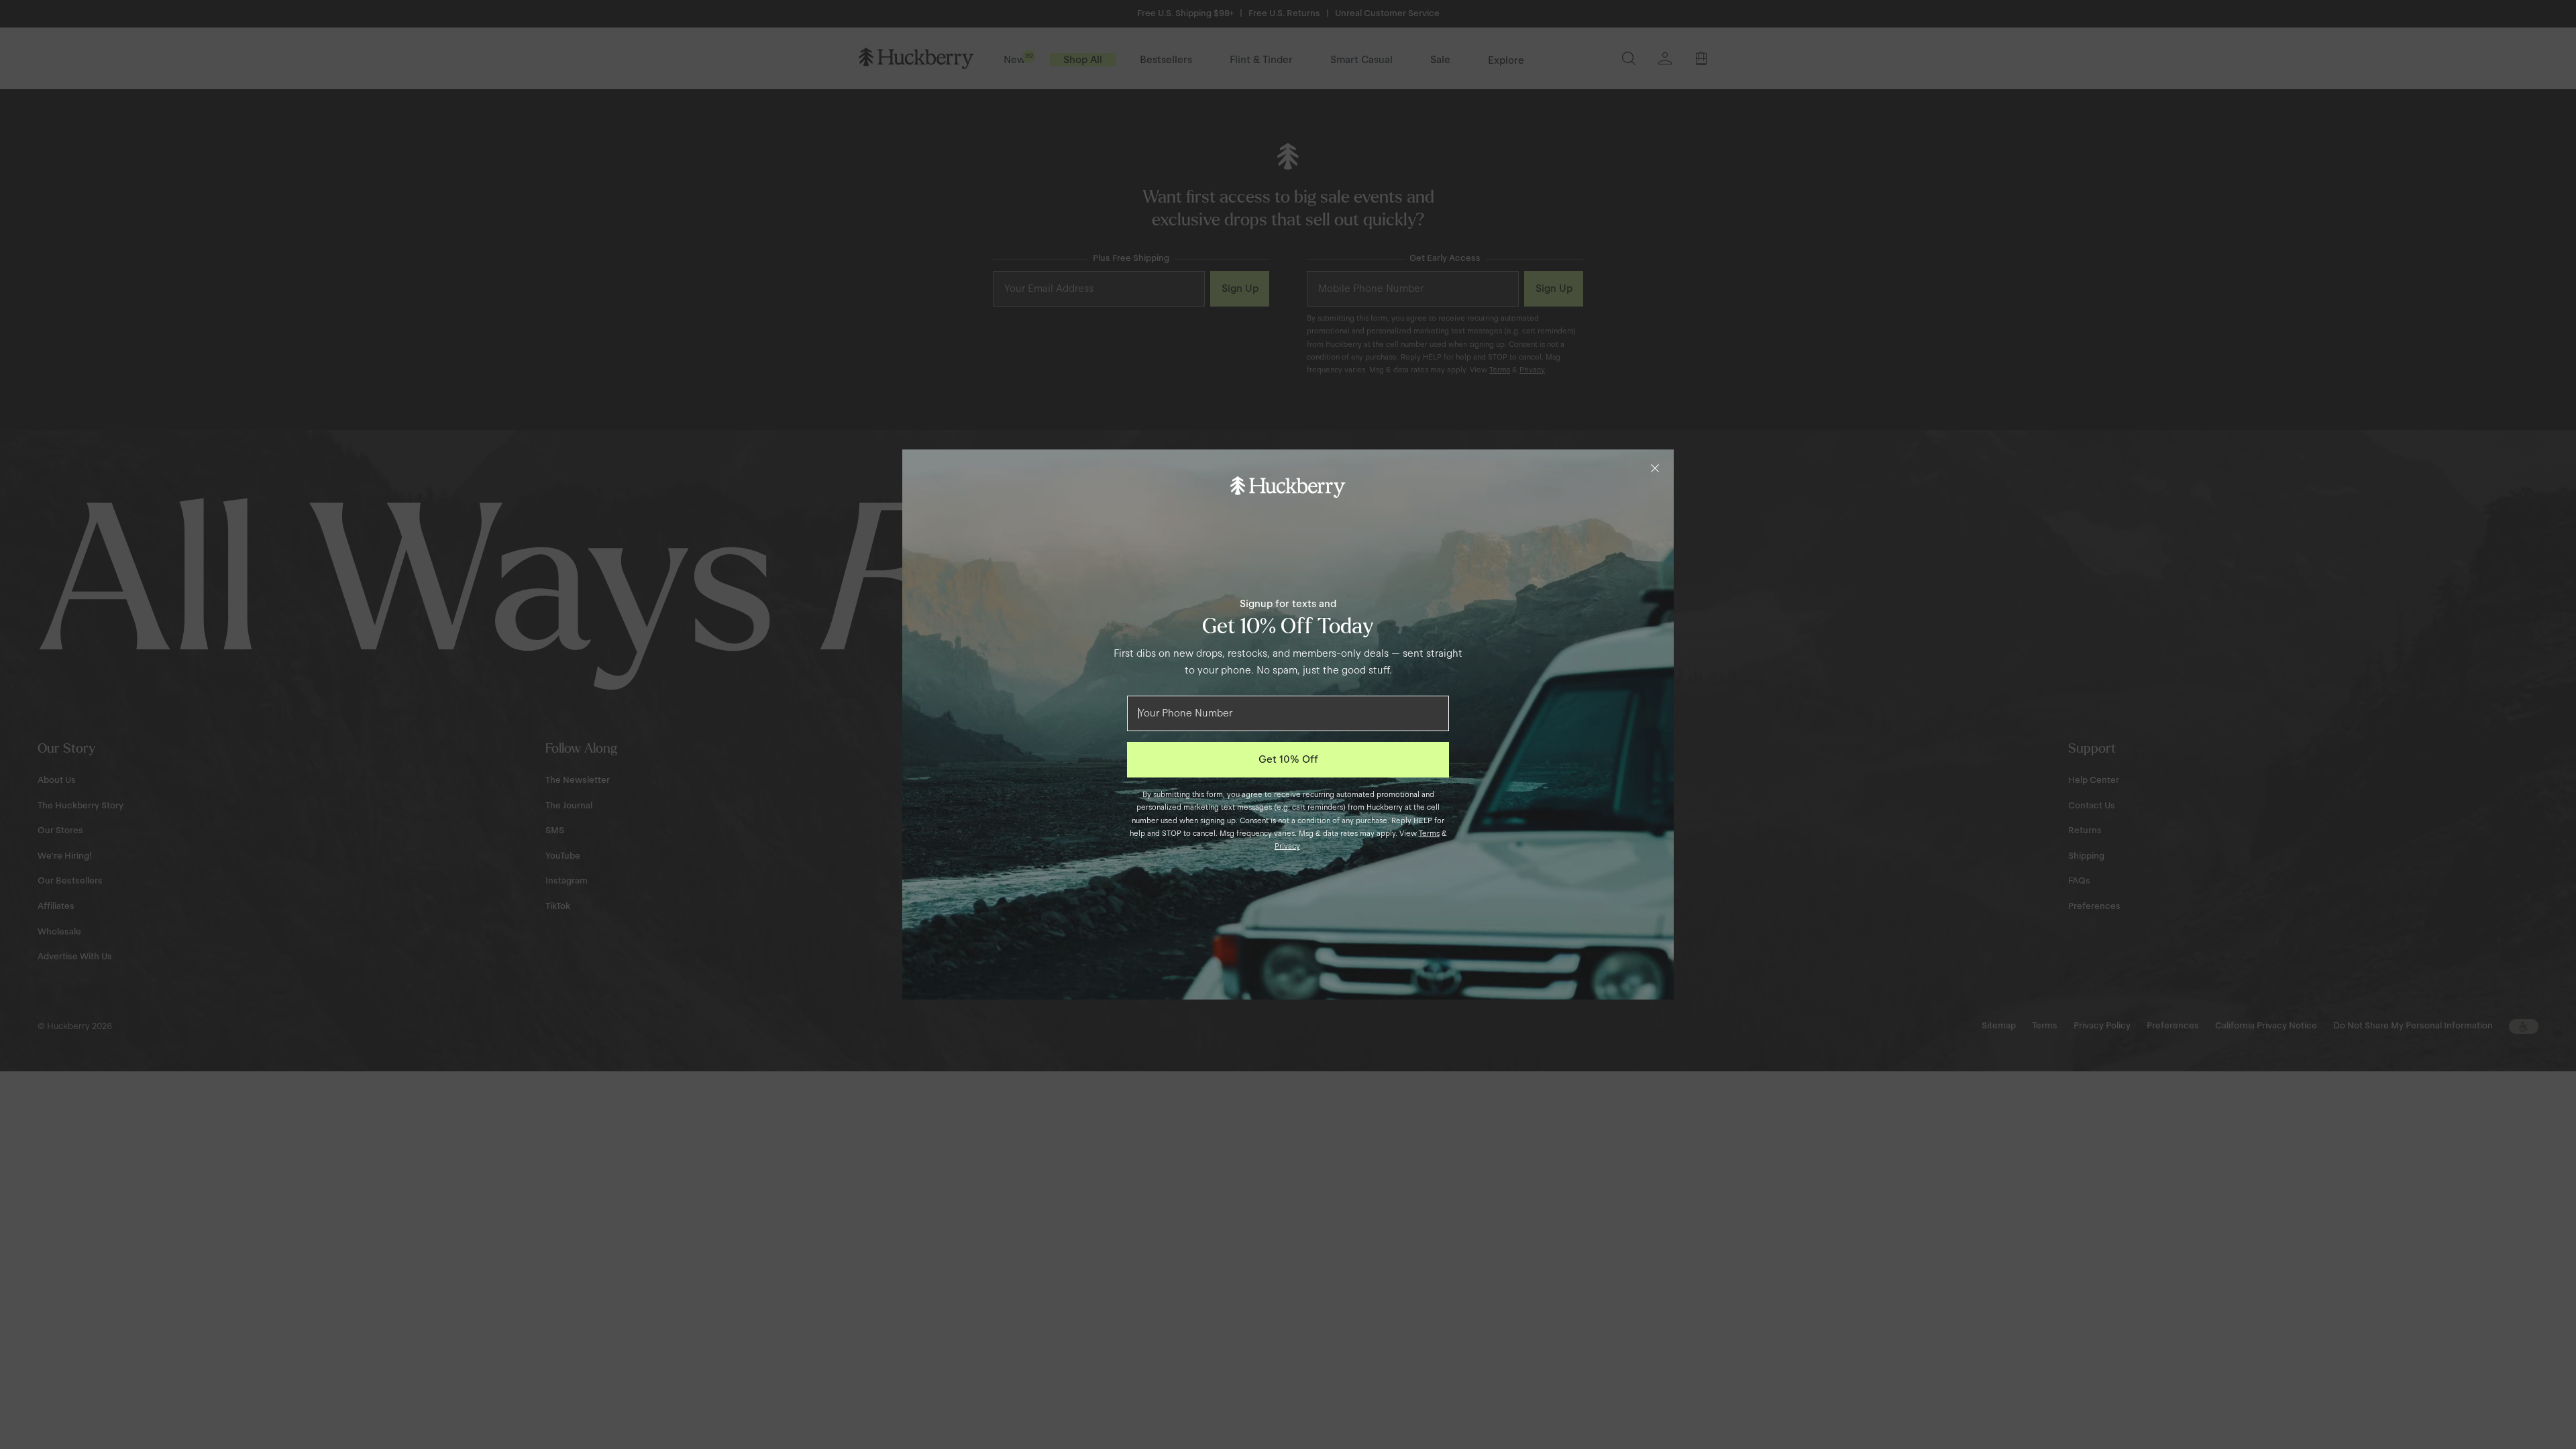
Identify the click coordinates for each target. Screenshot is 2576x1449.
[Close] (1655, 468)
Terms (1429, 833)
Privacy (1287, 846)
